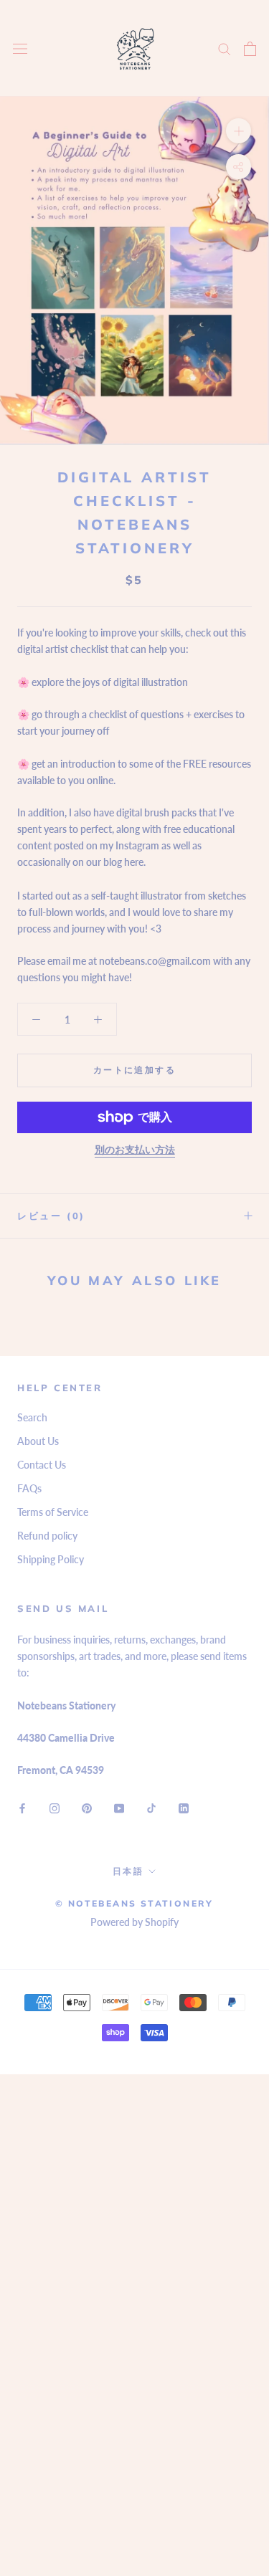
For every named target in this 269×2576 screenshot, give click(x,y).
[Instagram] (55, 1807)
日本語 (128, 1871)
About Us (38, 1441)
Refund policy (47, 1536)
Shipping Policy (51, 1559)
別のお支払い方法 (135, 1149)
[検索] (225, 48)
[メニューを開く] (20, 48)
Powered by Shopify (134, 1922)
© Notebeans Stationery (134, 1903)
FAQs (29, 1488)
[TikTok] (151, 1807)
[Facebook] (22, 1807)
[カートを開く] (250, 49)
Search (32, 1417)
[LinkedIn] (184, 1807)
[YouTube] (119, 1807)
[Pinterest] (87, 1807)
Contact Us (42, 1465)
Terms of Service (53, 1512)
